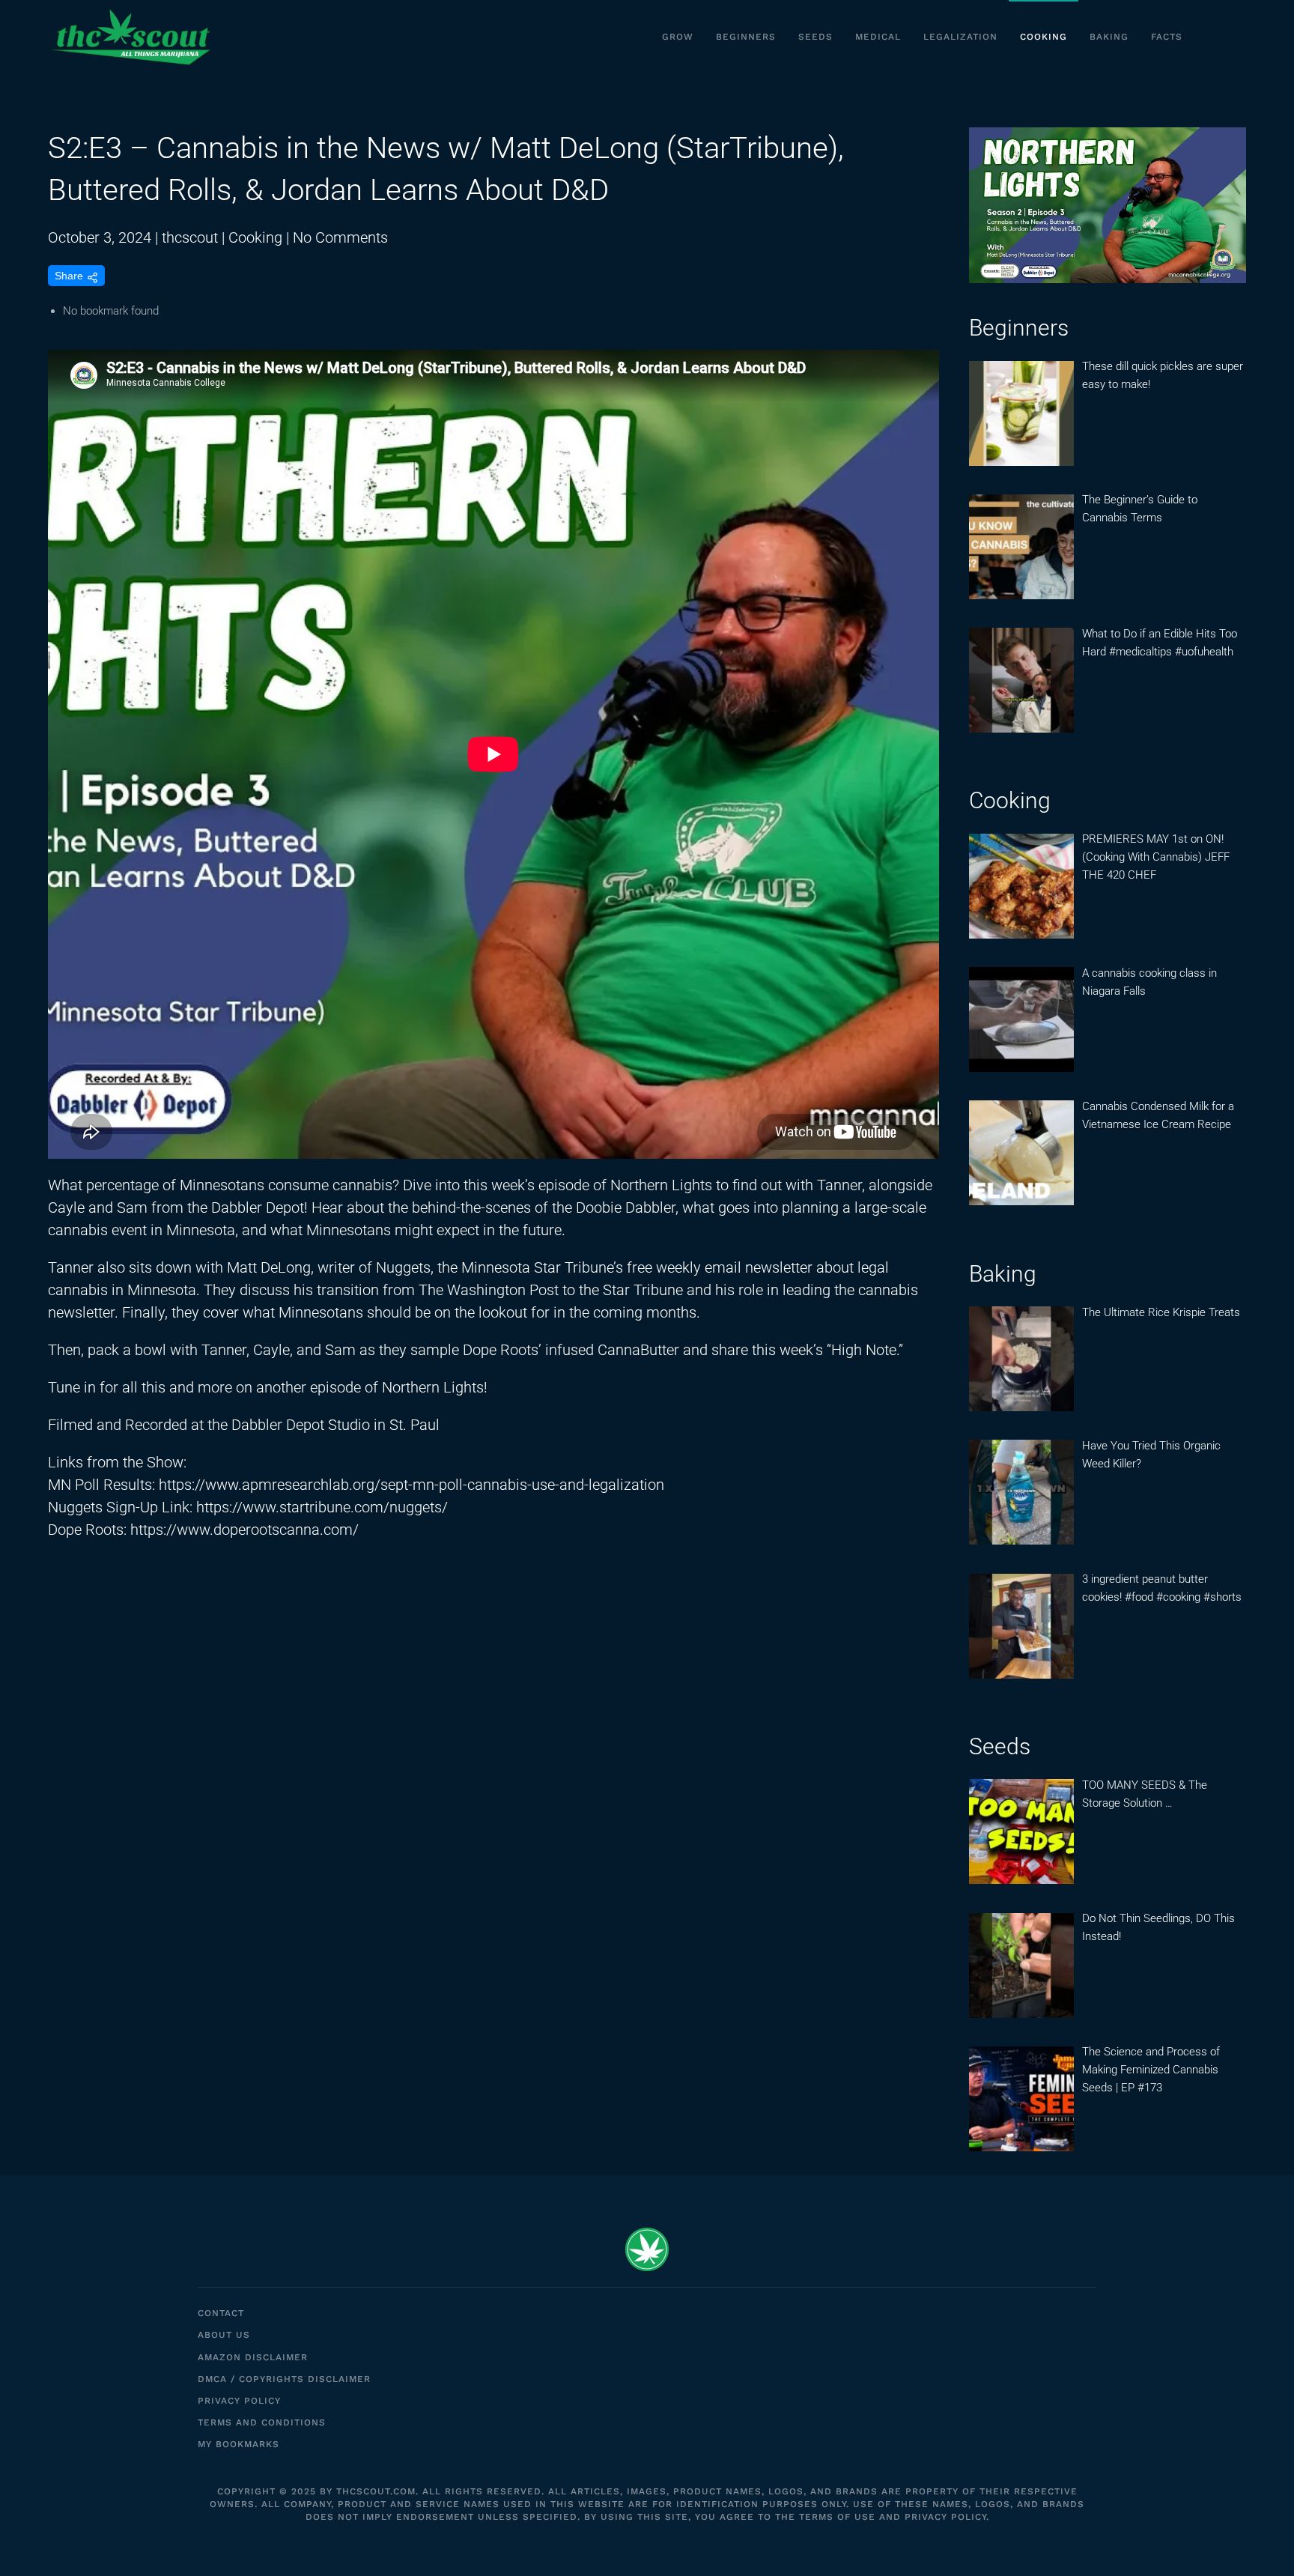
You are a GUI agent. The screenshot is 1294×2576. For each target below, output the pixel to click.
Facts (1167, 37)
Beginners (746, 37)
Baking (1109, 37)
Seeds (815, 37)
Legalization (960, 37)
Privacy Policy (239, 2401)
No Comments (340, 237)
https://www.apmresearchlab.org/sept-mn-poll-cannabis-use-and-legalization (411, 1485)
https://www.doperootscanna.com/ (244, 1530)
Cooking (1044, 37)
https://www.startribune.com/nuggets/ (322, 1507)
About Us (224, 2335)
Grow (678, 37)
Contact (221, 2313)
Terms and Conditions (262, 2422)
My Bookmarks (239, 2444)
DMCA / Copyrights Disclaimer (284, 2379)
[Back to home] (130, 37)
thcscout (190, 237)
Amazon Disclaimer (253, 2357)
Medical (878, 37)
